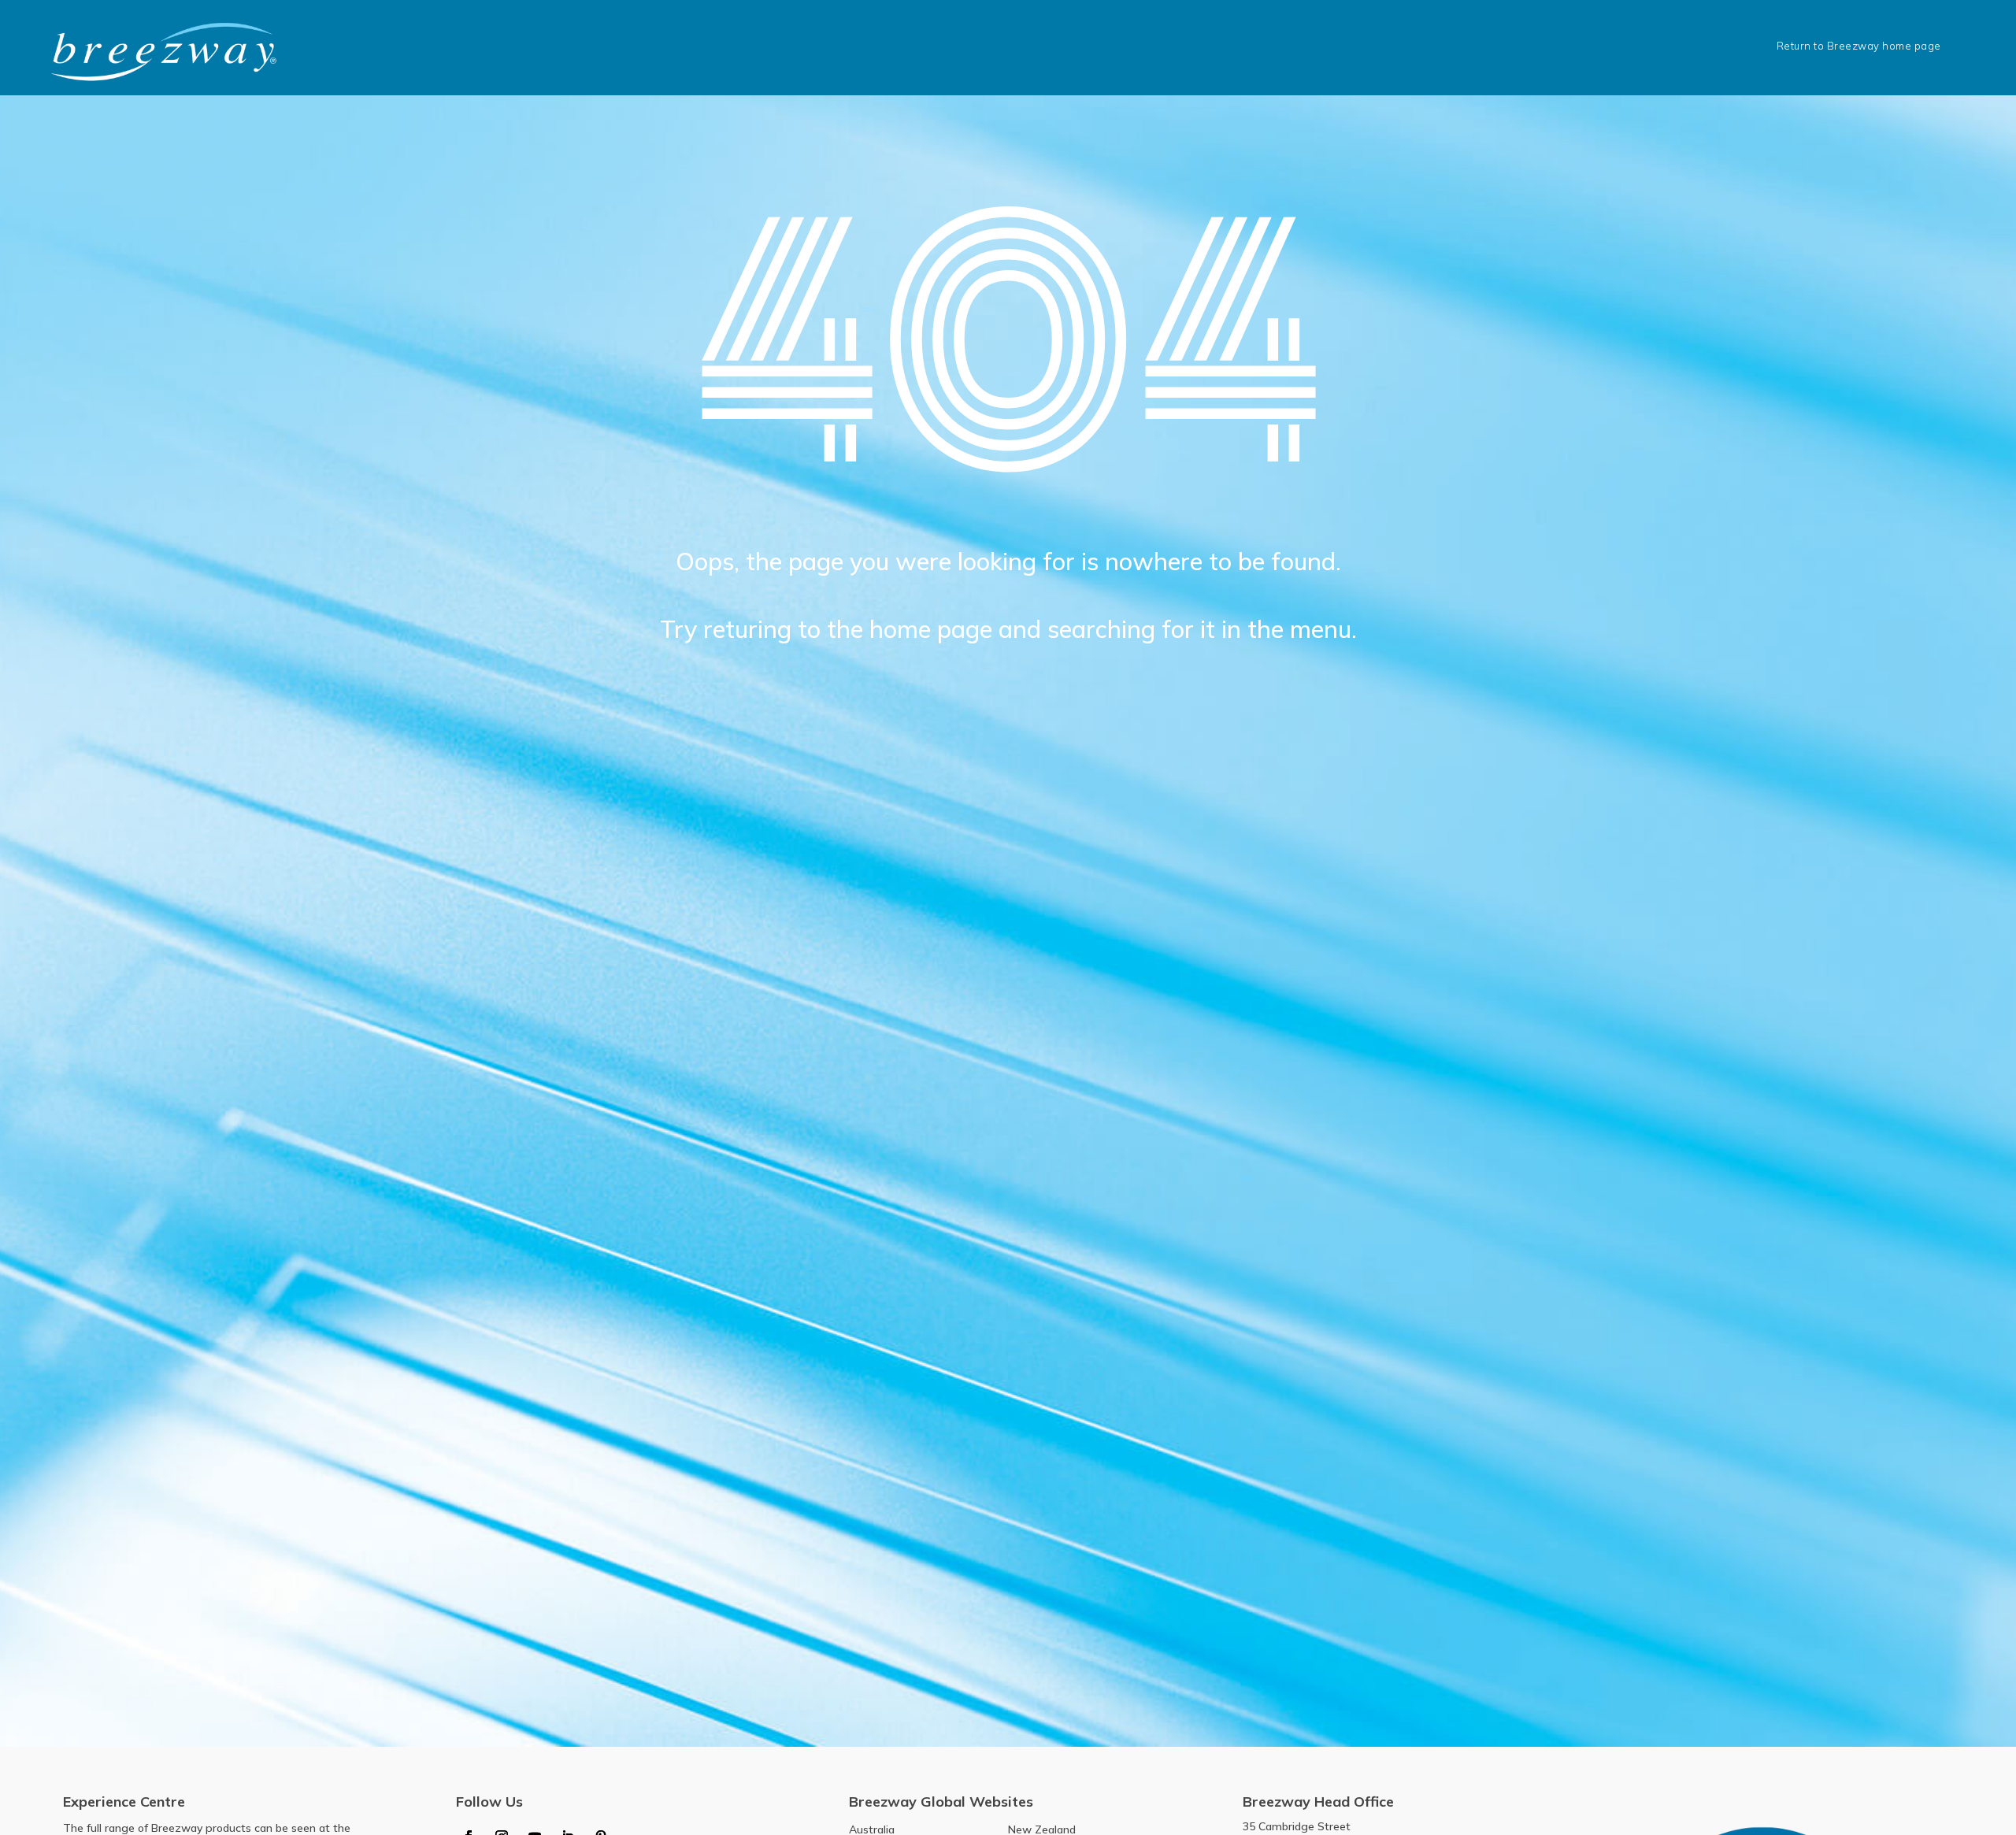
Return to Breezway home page (1859, 46)
